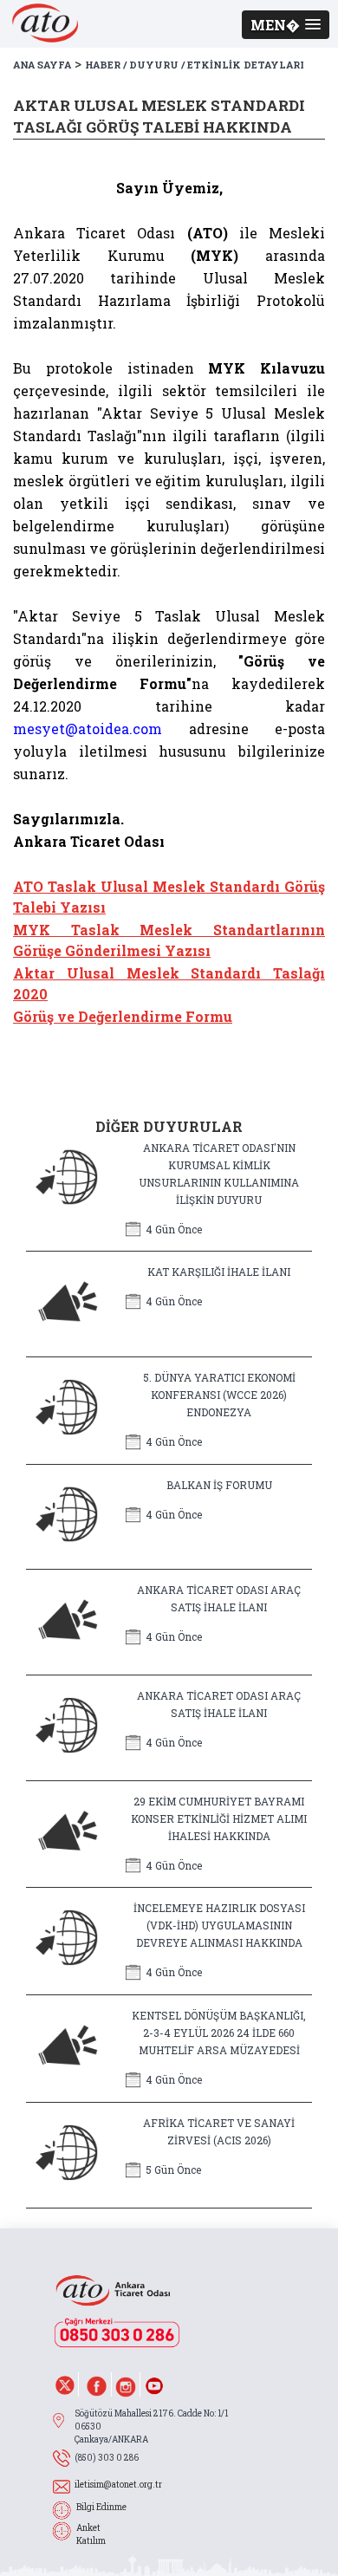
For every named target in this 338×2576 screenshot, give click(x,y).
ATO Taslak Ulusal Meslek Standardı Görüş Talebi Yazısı (169, 897)
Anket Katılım (91, 2534)
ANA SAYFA (42, 65)
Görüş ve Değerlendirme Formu (123, 1016)
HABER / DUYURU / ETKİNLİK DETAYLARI (195, 65)
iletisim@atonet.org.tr (118, 2485)
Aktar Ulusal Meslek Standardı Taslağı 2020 (169, 983)
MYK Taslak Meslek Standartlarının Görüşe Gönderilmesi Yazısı (169, 940)
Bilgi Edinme (101, 2507)
